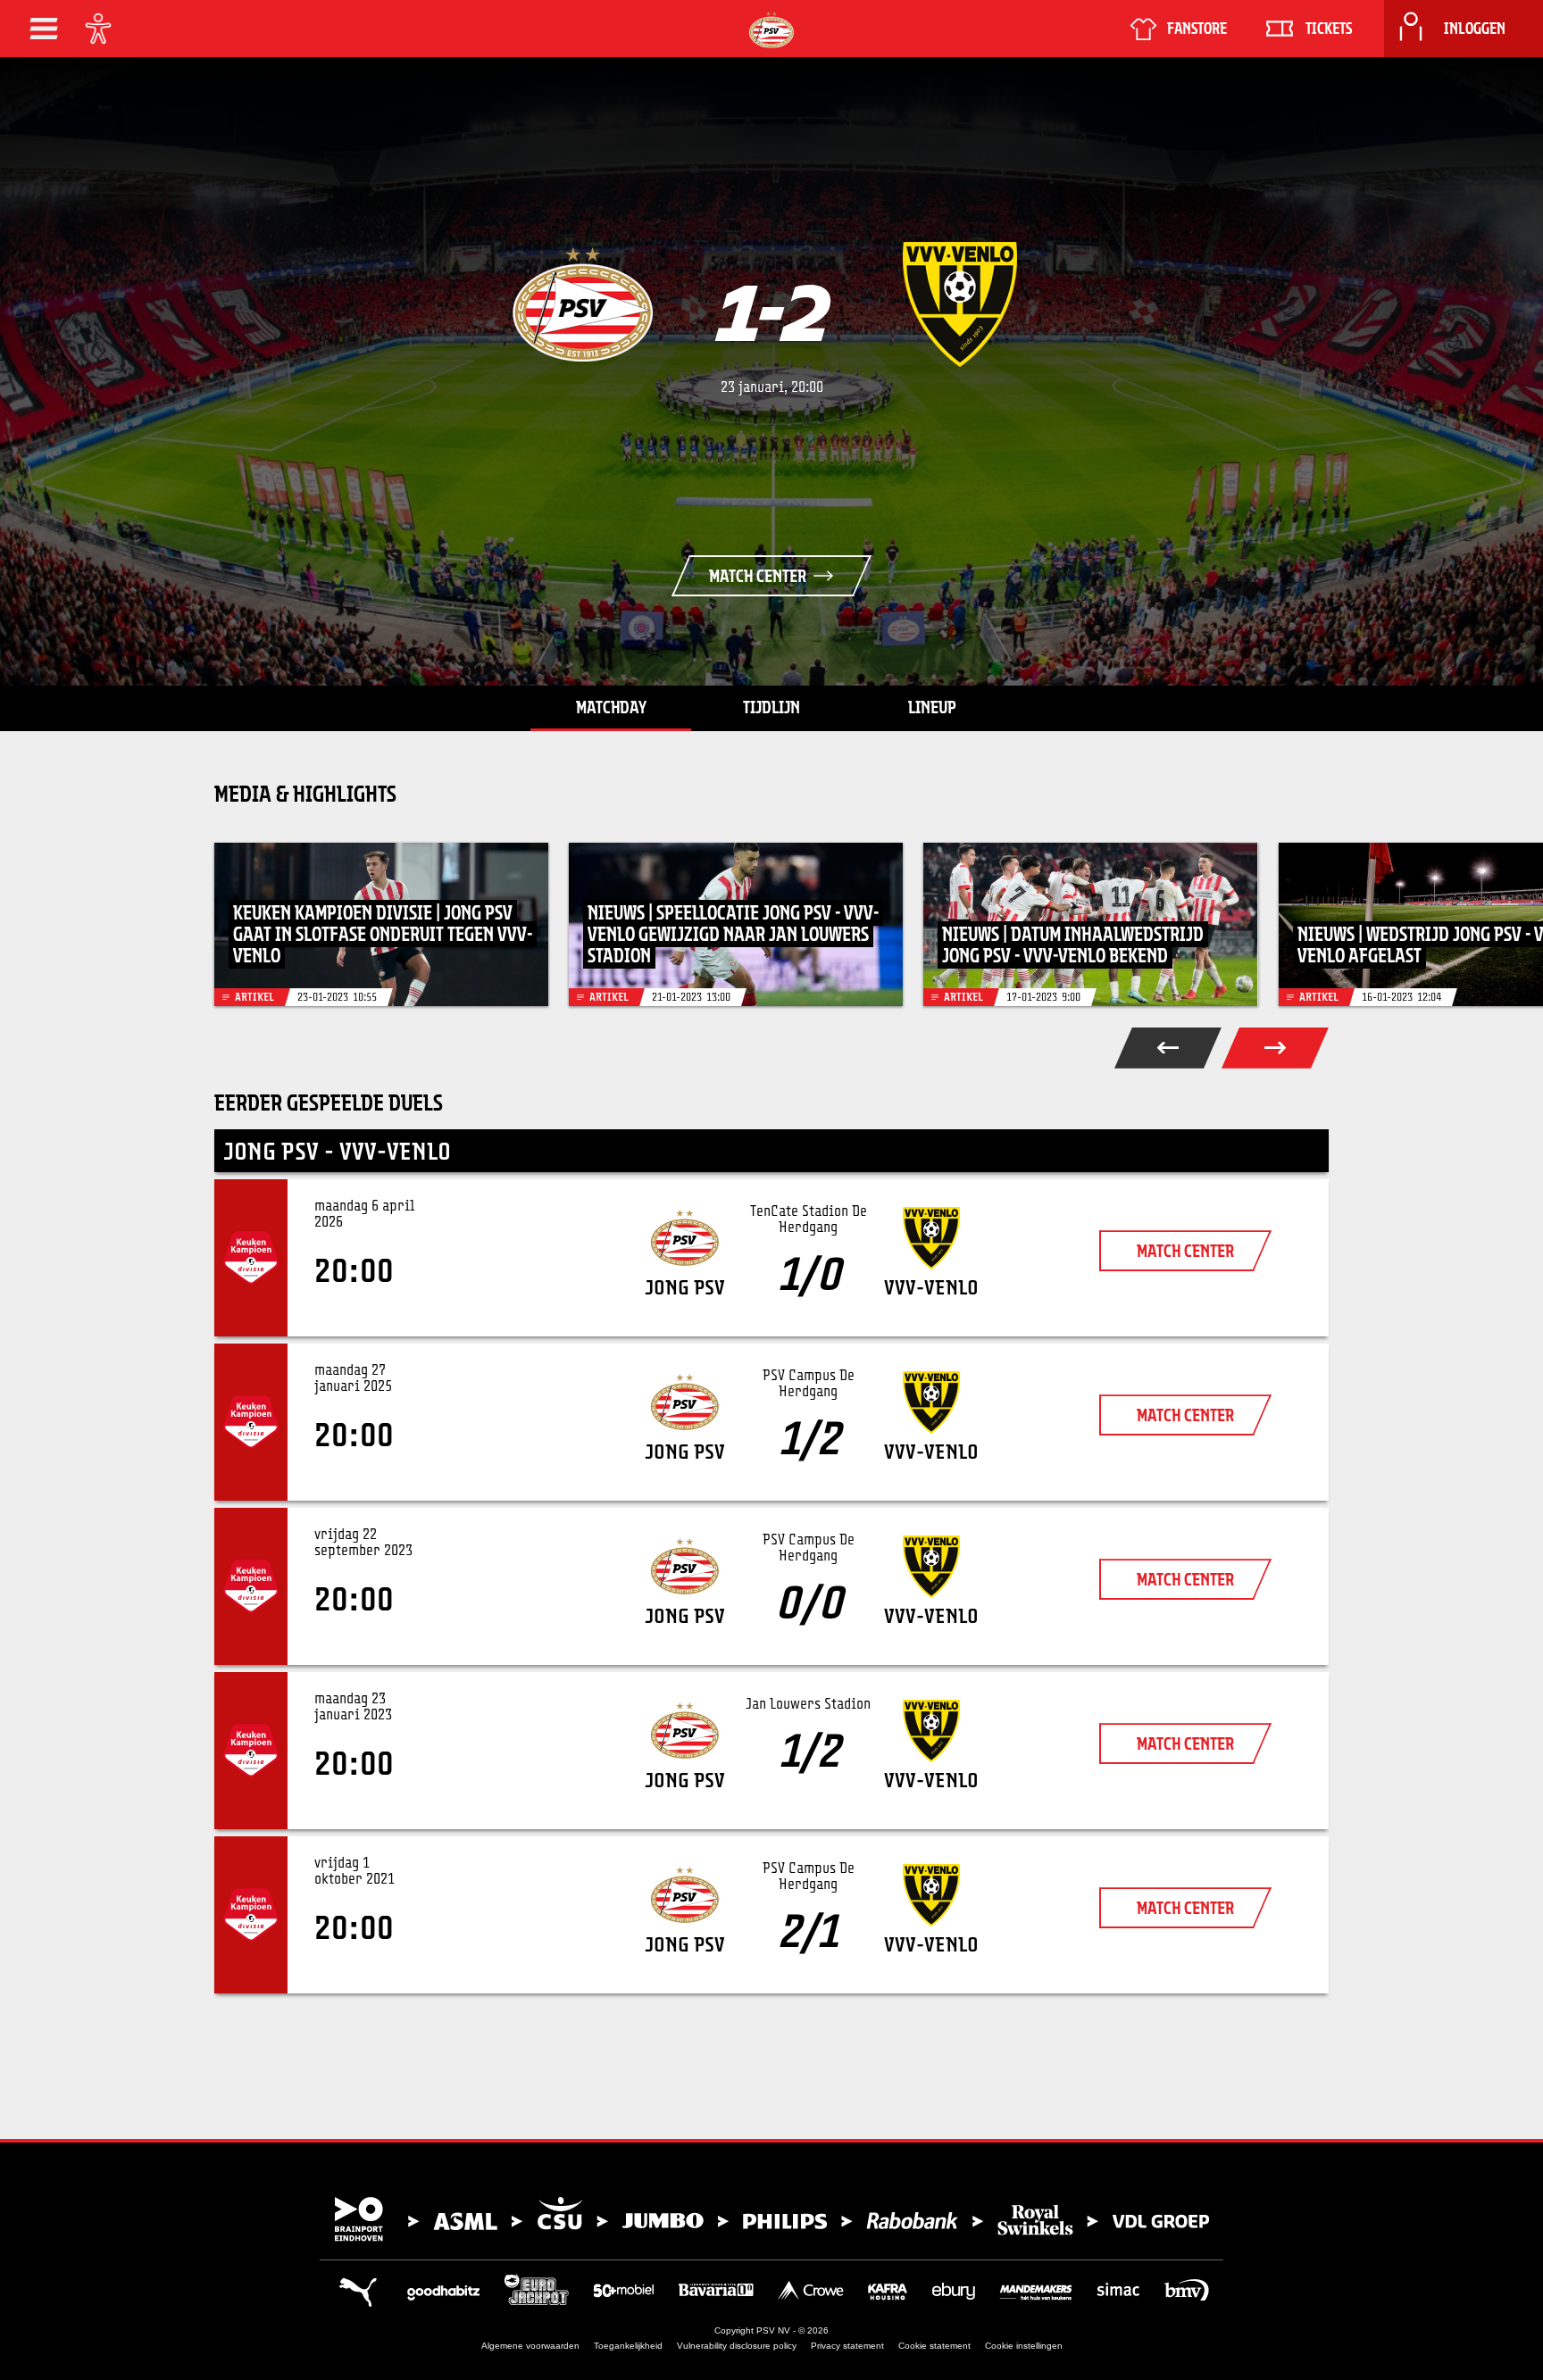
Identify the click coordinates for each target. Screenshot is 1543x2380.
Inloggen (1475, 29)
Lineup (932, 707)
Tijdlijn (771, 707)
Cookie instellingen (1024, 2346)
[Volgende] (1275, 1048)
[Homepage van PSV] (771, 30)
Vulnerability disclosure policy (737, 2346)
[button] (44, 29)
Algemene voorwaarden (530, 2346)
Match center (758, 576)
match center (1185, 1251)
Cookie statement (934, 2346)
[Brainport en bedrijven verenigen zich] (771, 2219)
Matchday (611, 707)
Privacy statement (847, 2346)
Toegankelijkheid (628, 2346)
